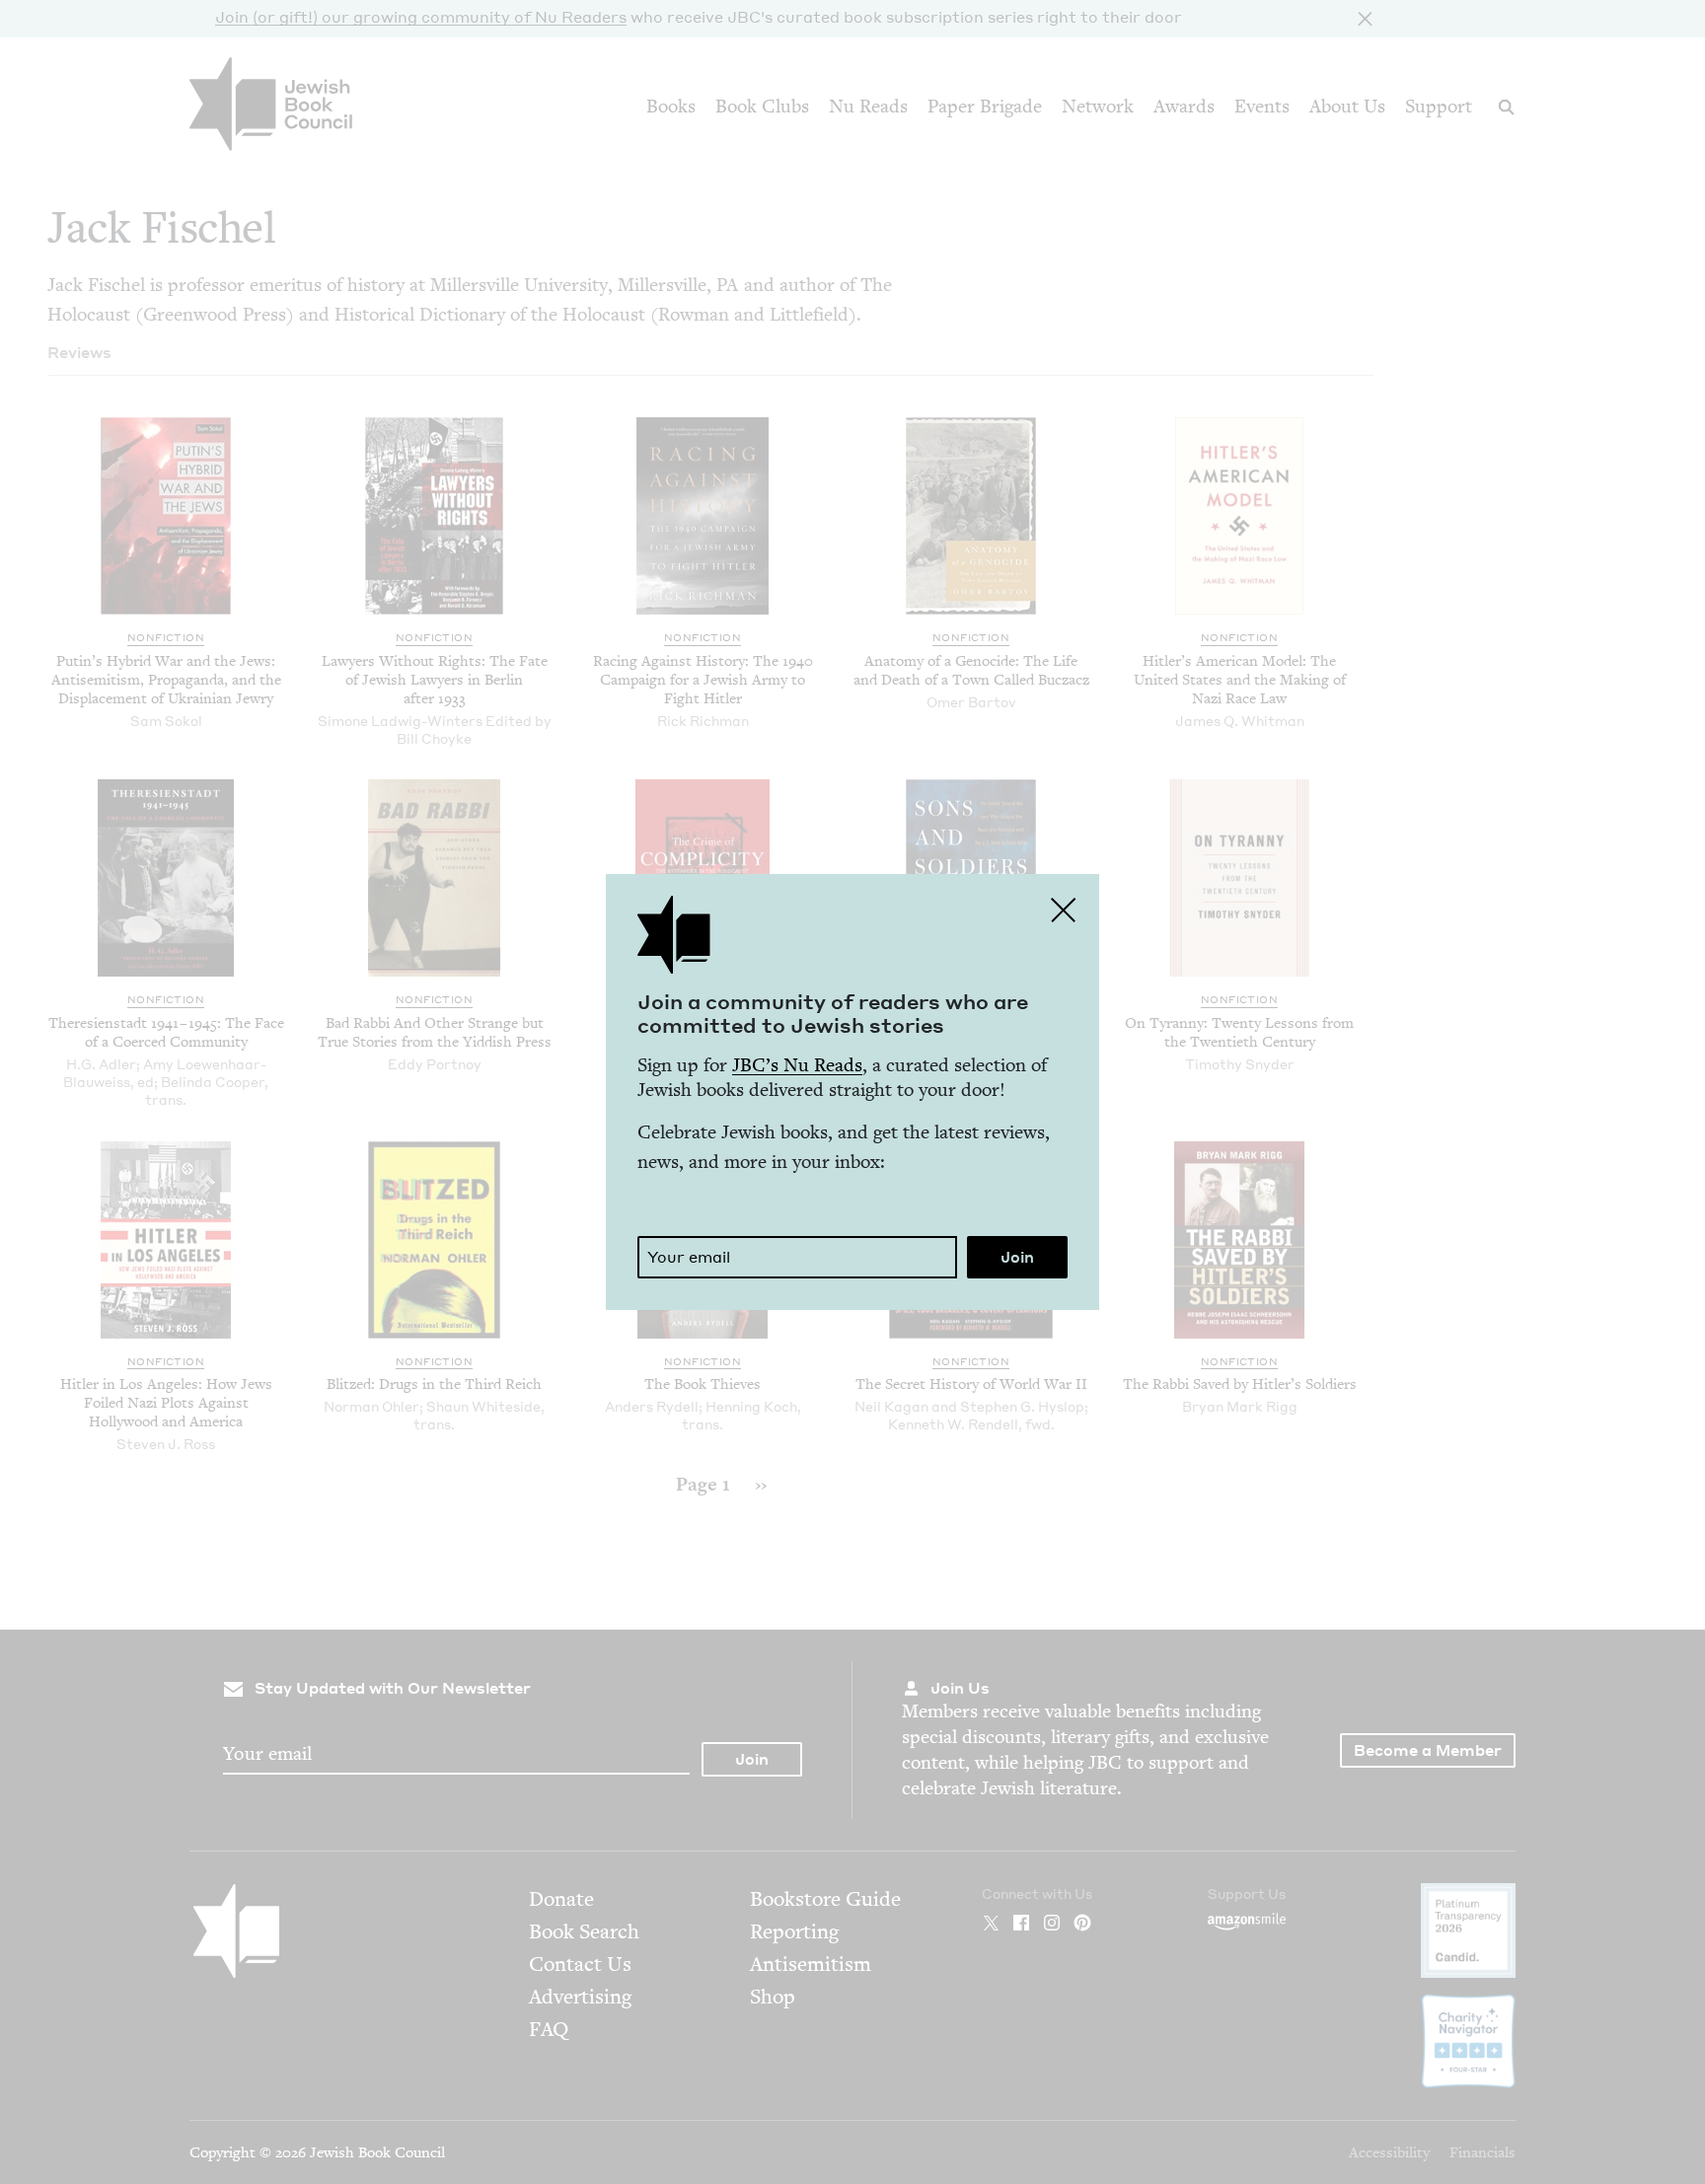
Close (1064, 910)
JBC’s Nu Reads (797, 1065)
